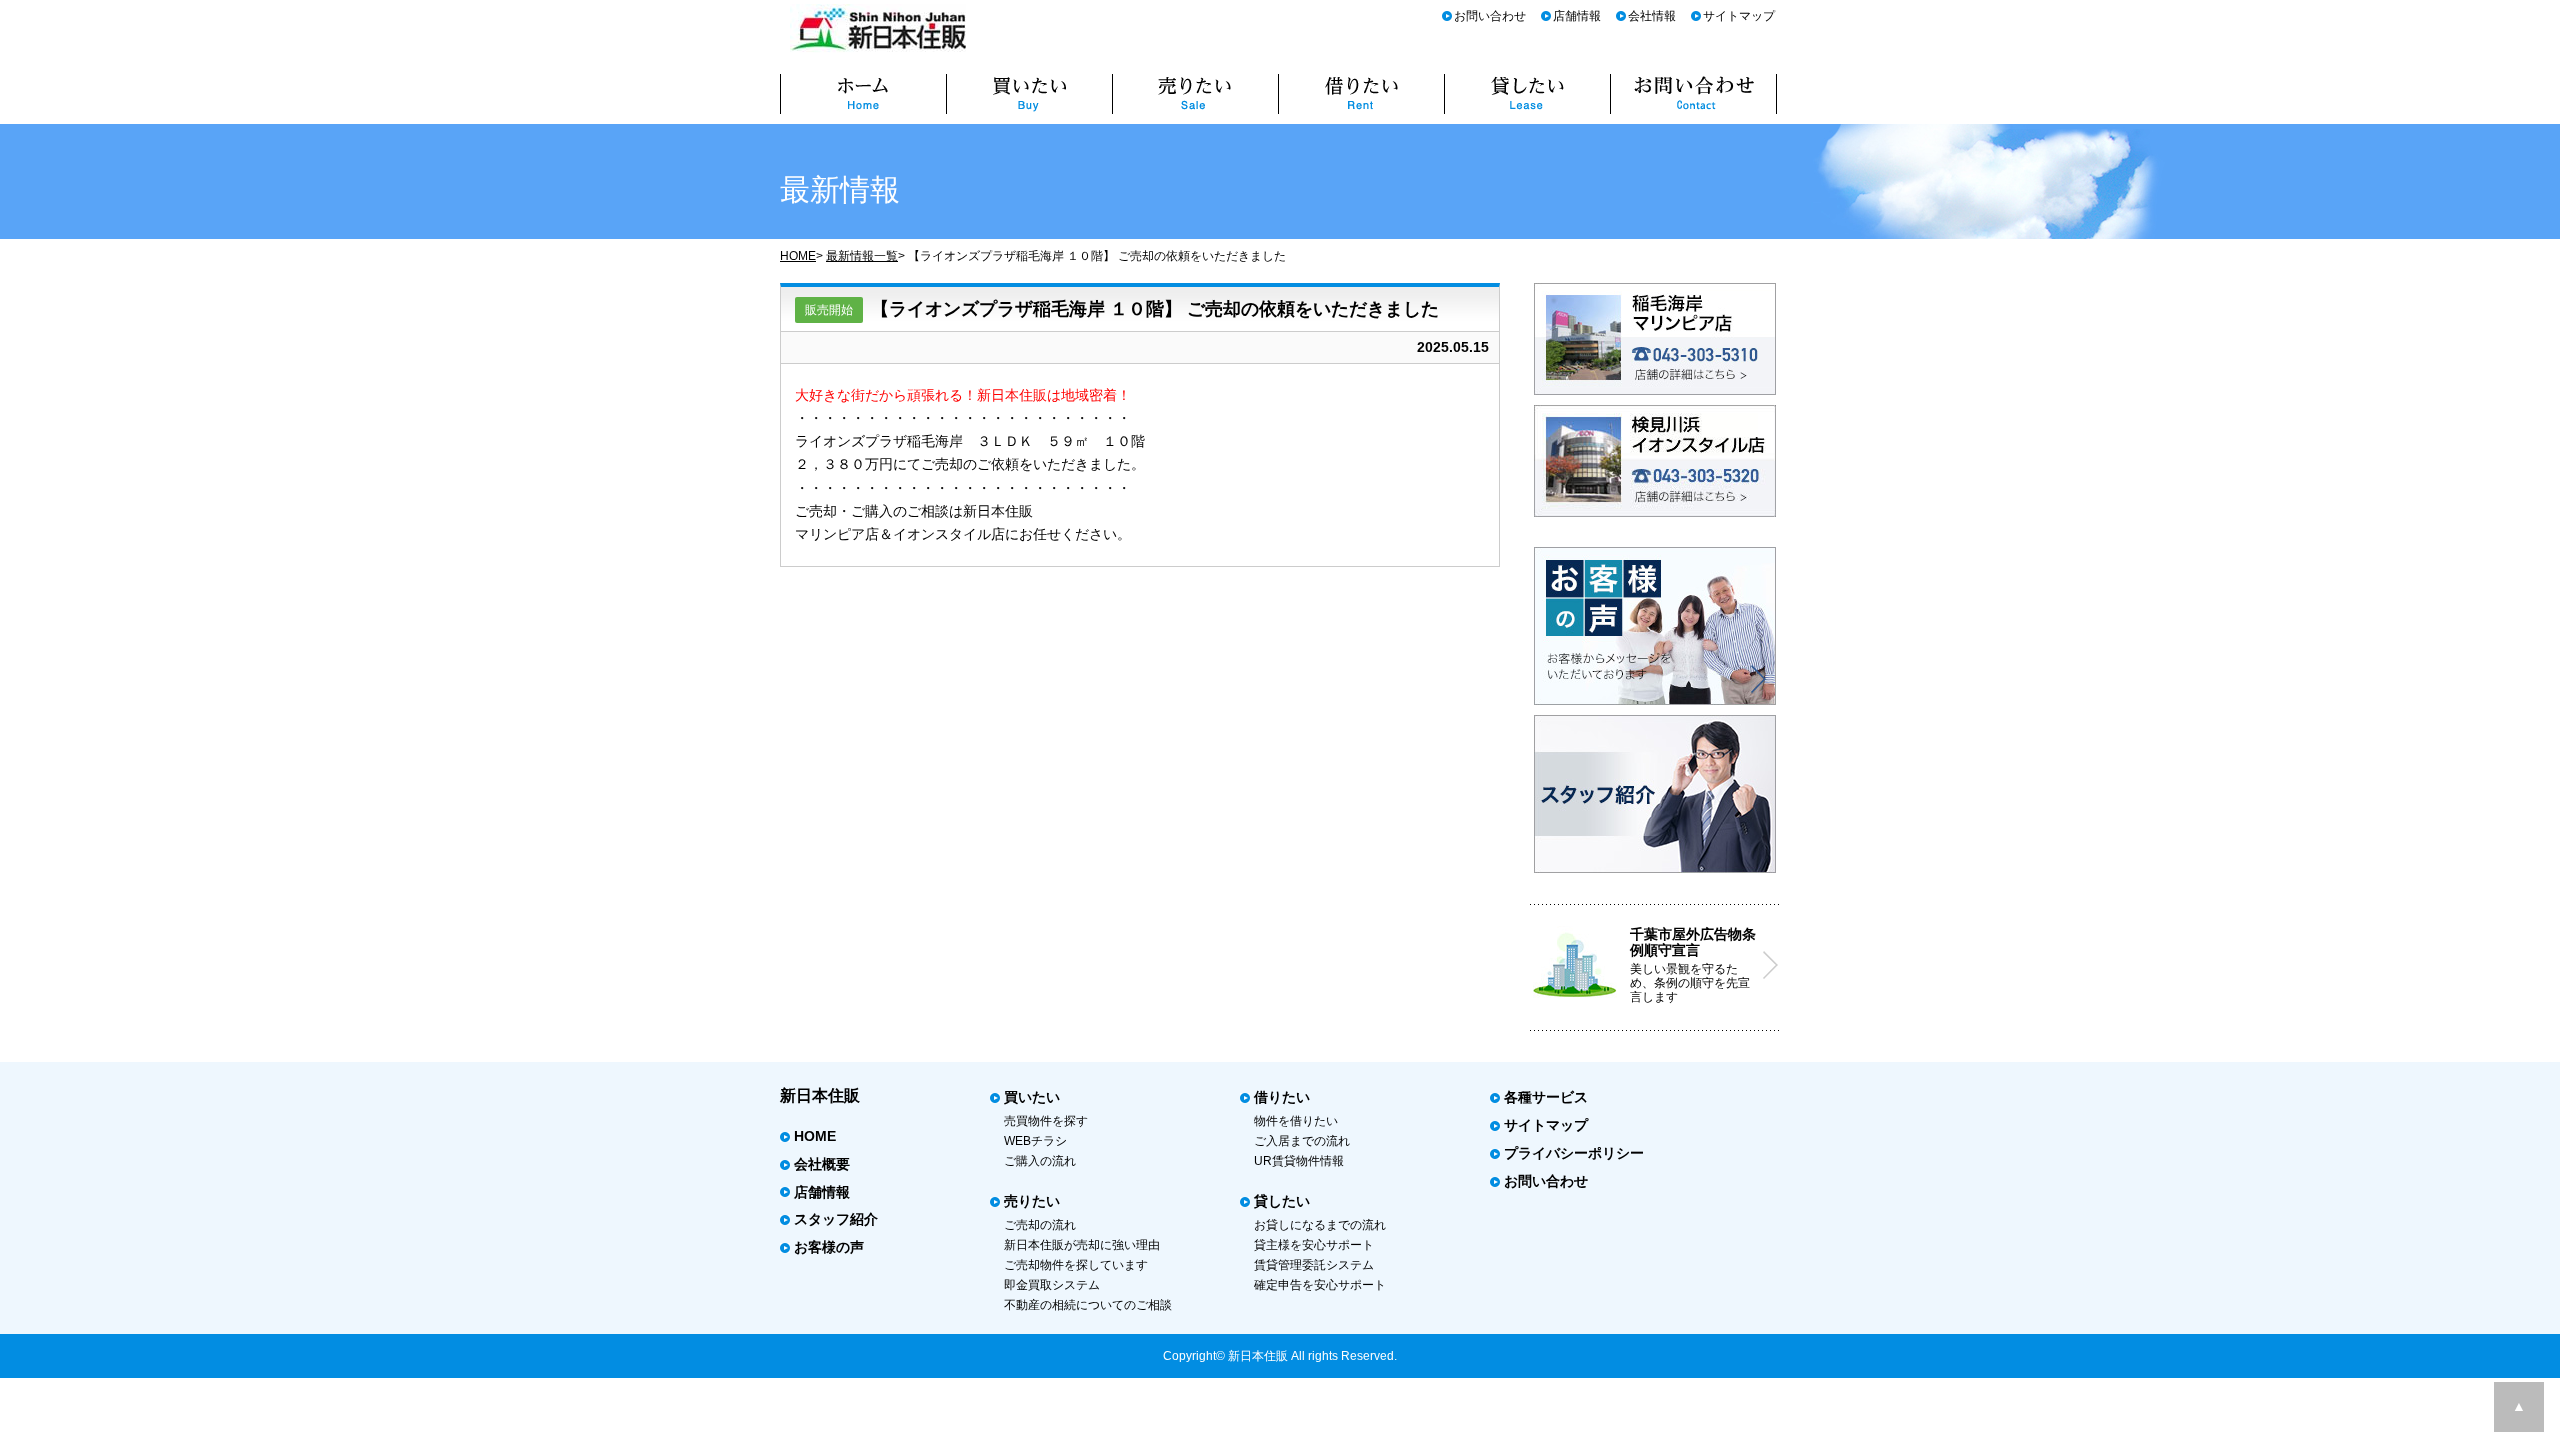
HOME (798, 256)
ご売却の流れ (1040, 1225)
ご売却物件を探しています (1076, 1265)
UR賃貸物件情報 (1299, 1161)
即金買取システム (1052, 1285)
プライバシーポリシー (1574, 1153)
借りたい (1282, 1097)
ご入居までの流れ (1302, 1141)
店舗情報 (1577, 16)
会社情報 (1652, 16)
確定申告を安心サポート (1320, 1285)
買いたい (1032, 1097)
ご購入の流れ (1040, 1161)
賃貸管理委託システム (1314, 1265)
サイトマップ (1739, 16)
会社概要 (822, 1164)
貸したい (1282, 1201)
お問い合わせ (1490, 16)
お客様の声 (829, 1247)
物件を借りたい (1296, 1121)
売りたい (1032, 1201)
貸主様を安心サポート (1314, 1245)
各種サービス (1546, 1097)
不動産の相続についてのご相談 (1088, 1305)
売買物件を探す (1046, 1121)
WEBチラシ (1035, 1141)
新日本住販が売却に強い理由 (1082, 1245)
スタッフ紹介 (836, 1219)
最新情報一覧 (862, 256)
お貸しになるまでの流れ (1320, 1225)
